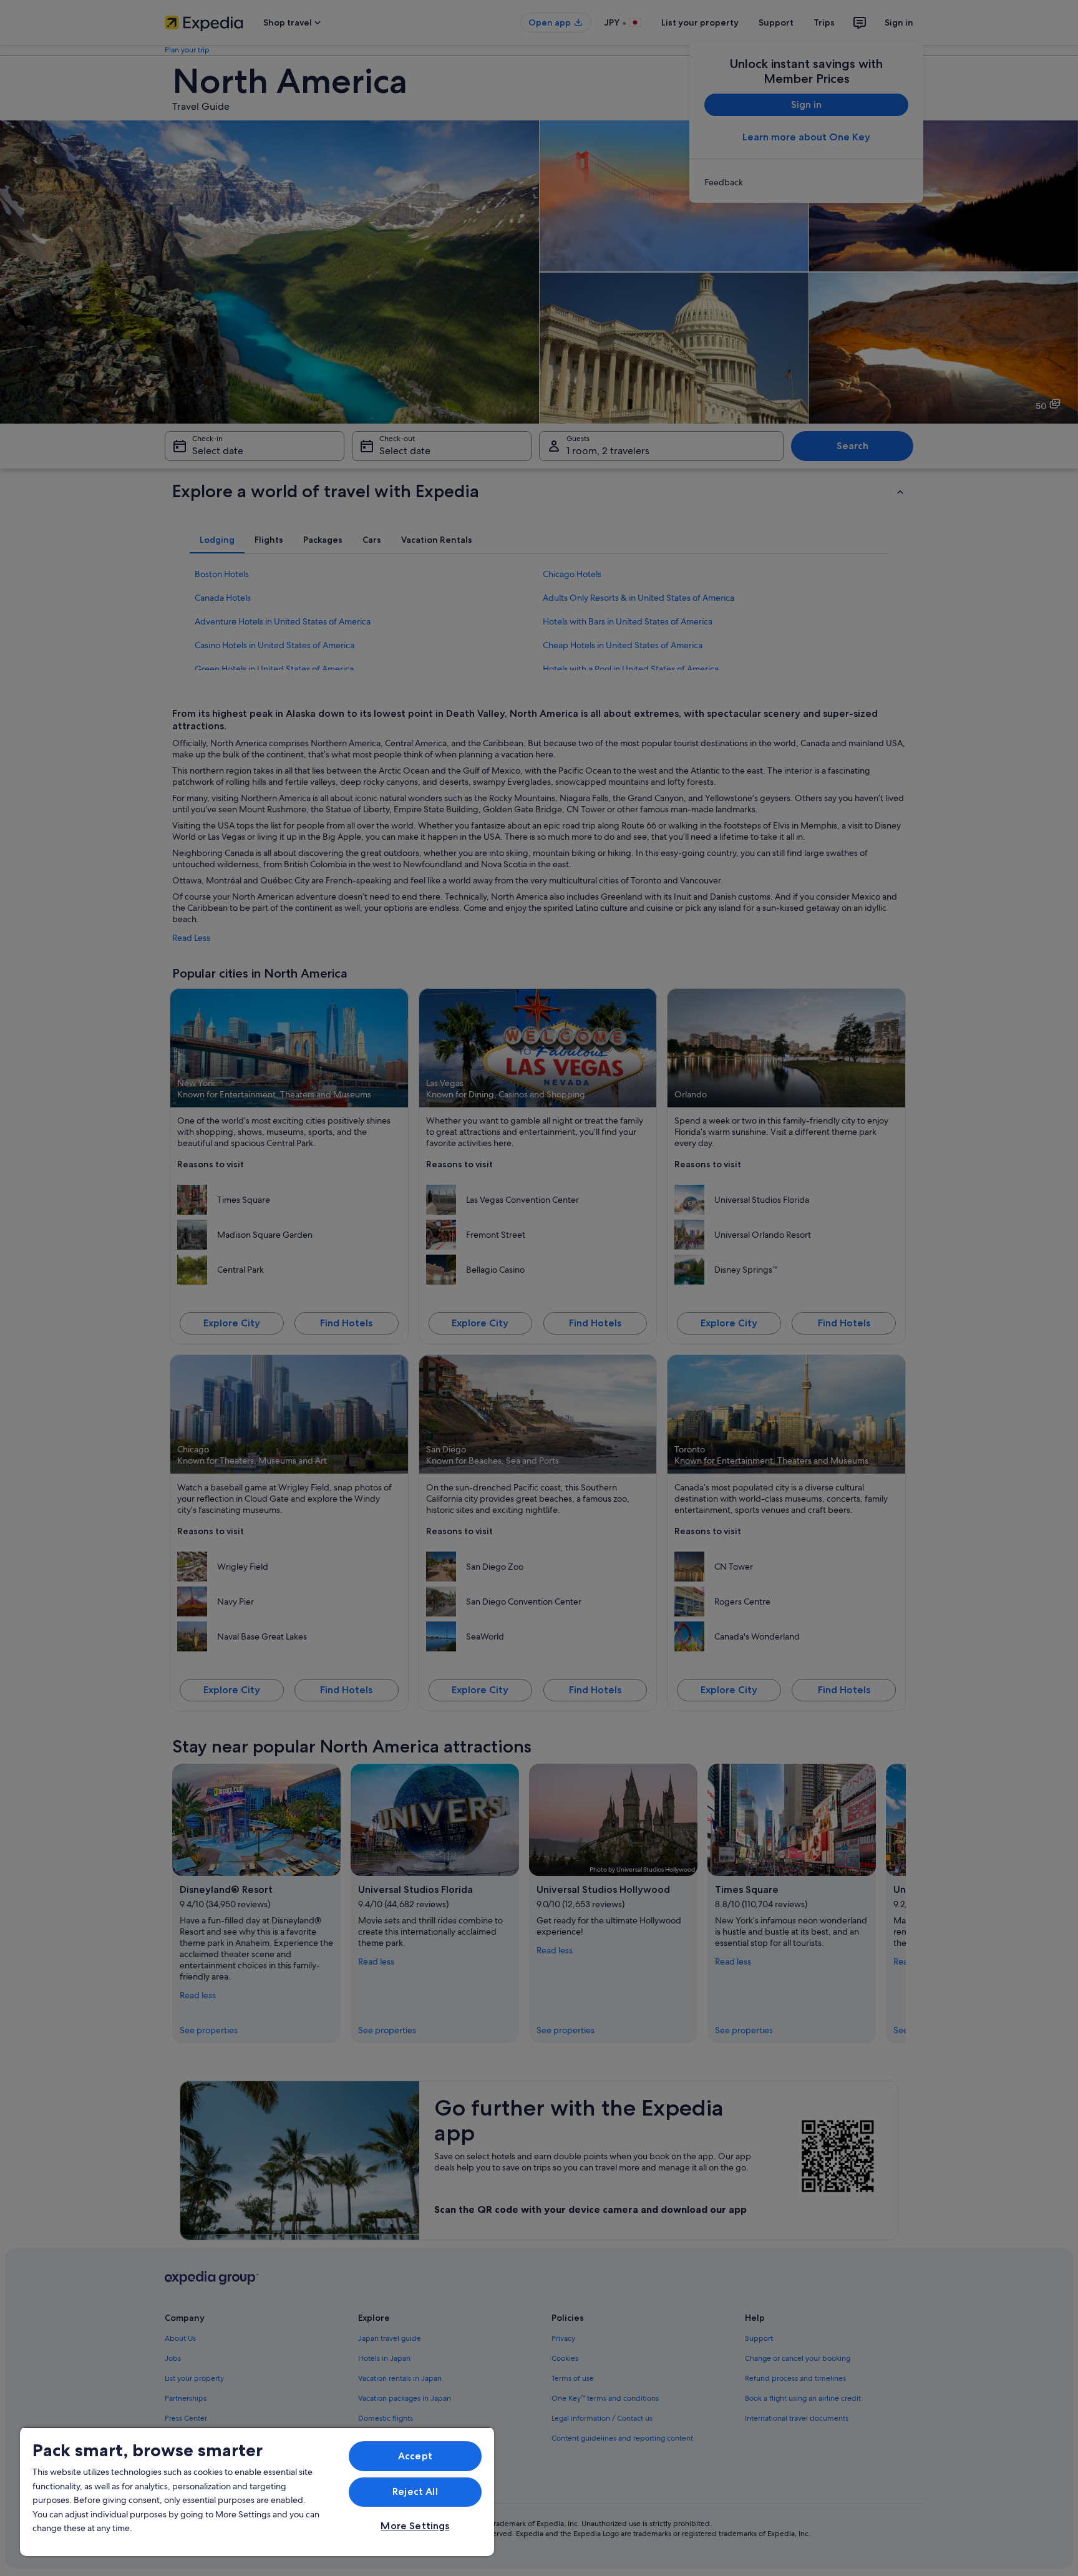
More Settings (415, 2526)
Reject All (415, 2491)
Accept (415, 2456)
